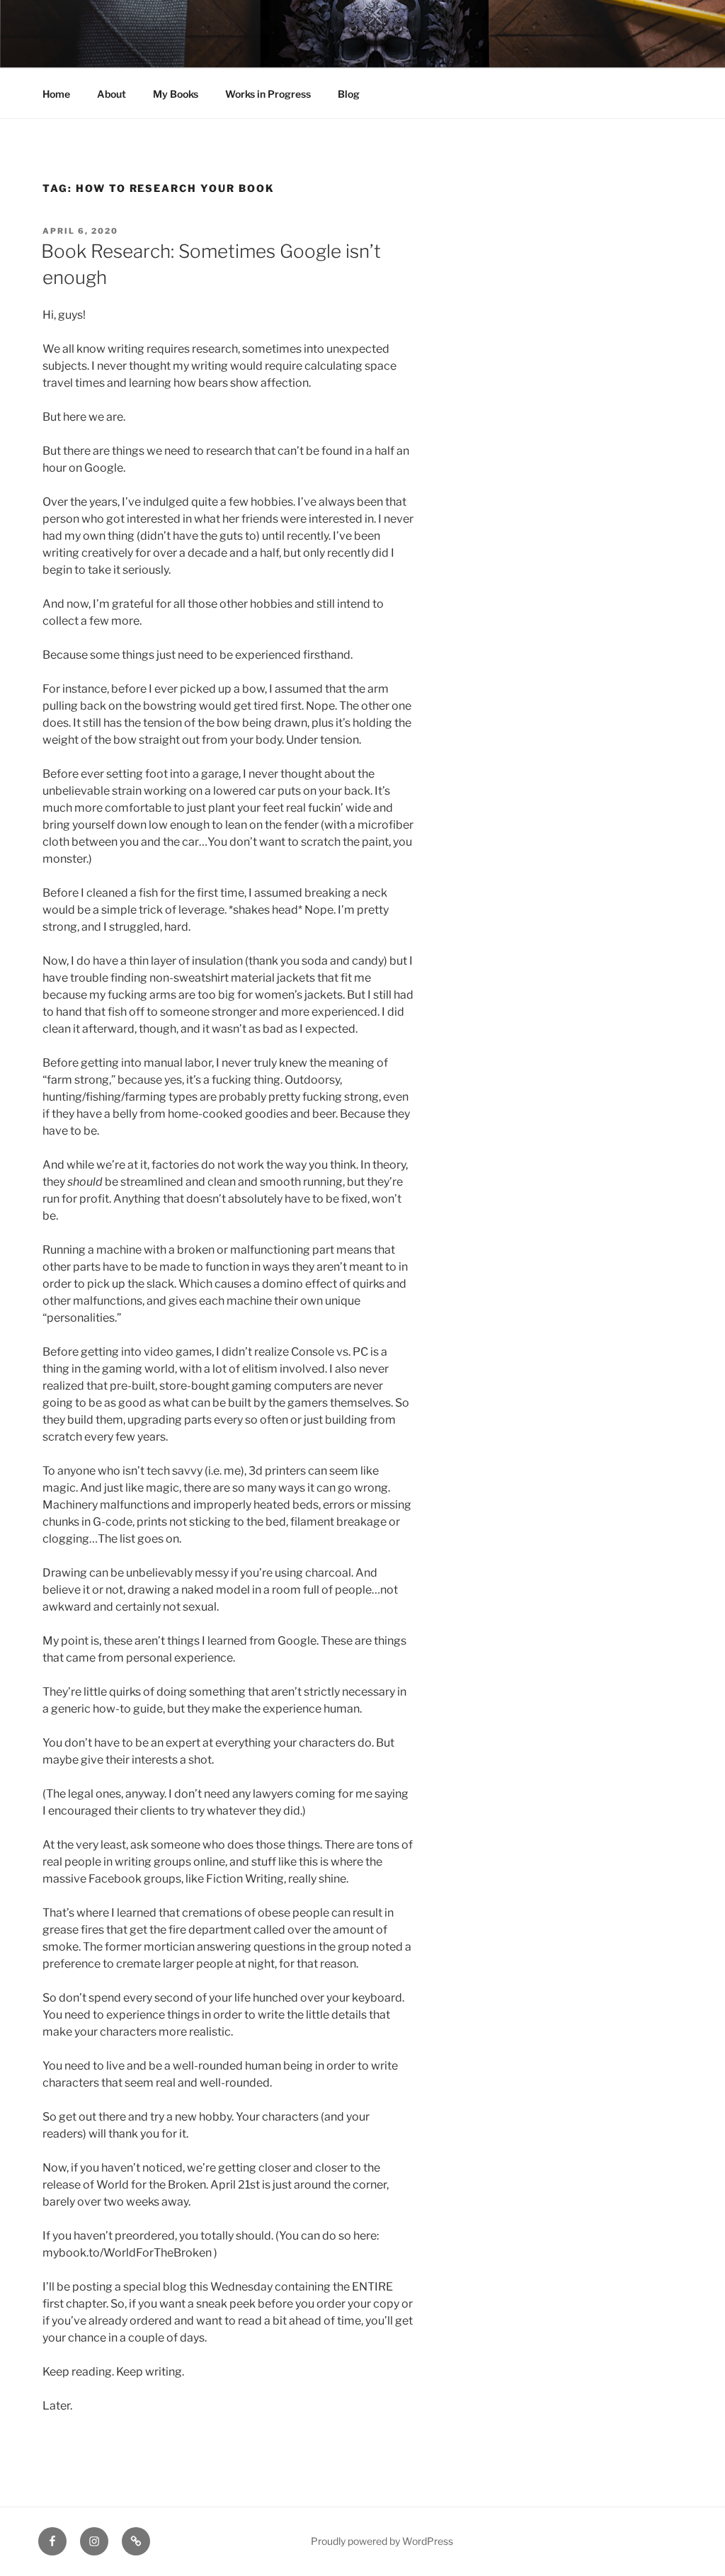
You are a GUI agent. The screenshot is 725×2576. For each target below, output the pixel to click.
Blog (349, 94)
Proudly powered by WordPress (382, 2541)
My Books (176, 94)
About (112, 94)
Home (56, 94)
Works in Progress (268, 94)
